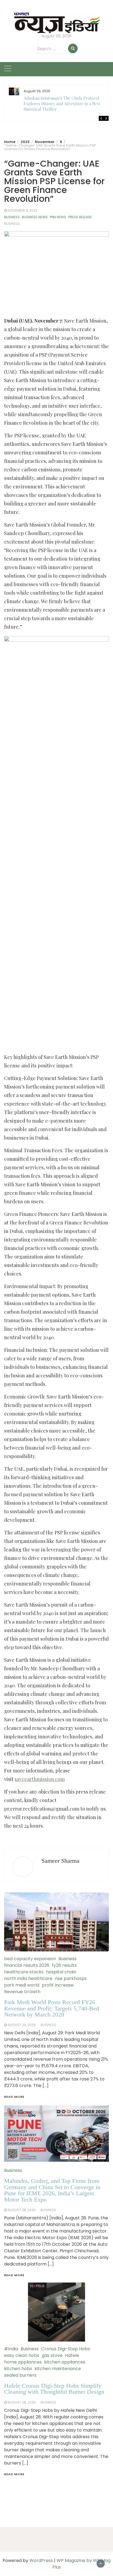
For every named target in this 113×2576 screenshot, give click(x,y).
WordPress (41, 2560)
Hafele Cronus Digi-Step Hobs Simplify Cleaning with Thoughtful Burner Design (54, 2389)
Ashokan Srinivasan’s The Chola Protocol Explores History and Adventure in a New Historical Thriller (62, 104)
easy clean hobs (22, 2355)
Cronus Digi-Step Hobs (66, 2349)
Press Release (80, 217)
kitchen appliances (65, 2362)
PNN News (58, 217)
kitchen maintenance (58, 2369)
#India (11, 2349)
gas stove (52, 2355)
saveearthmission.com (40, 1779)
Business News (35, 217)
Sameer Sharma (60, 1861)
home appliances (23, 2362)
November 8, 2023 (22, 210)
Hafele (72, 2355)
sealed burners (20, 2375)
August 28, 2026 (22, 2402)
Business (12, 217)
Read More (14, 2474)
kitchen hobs (18, 2369)
